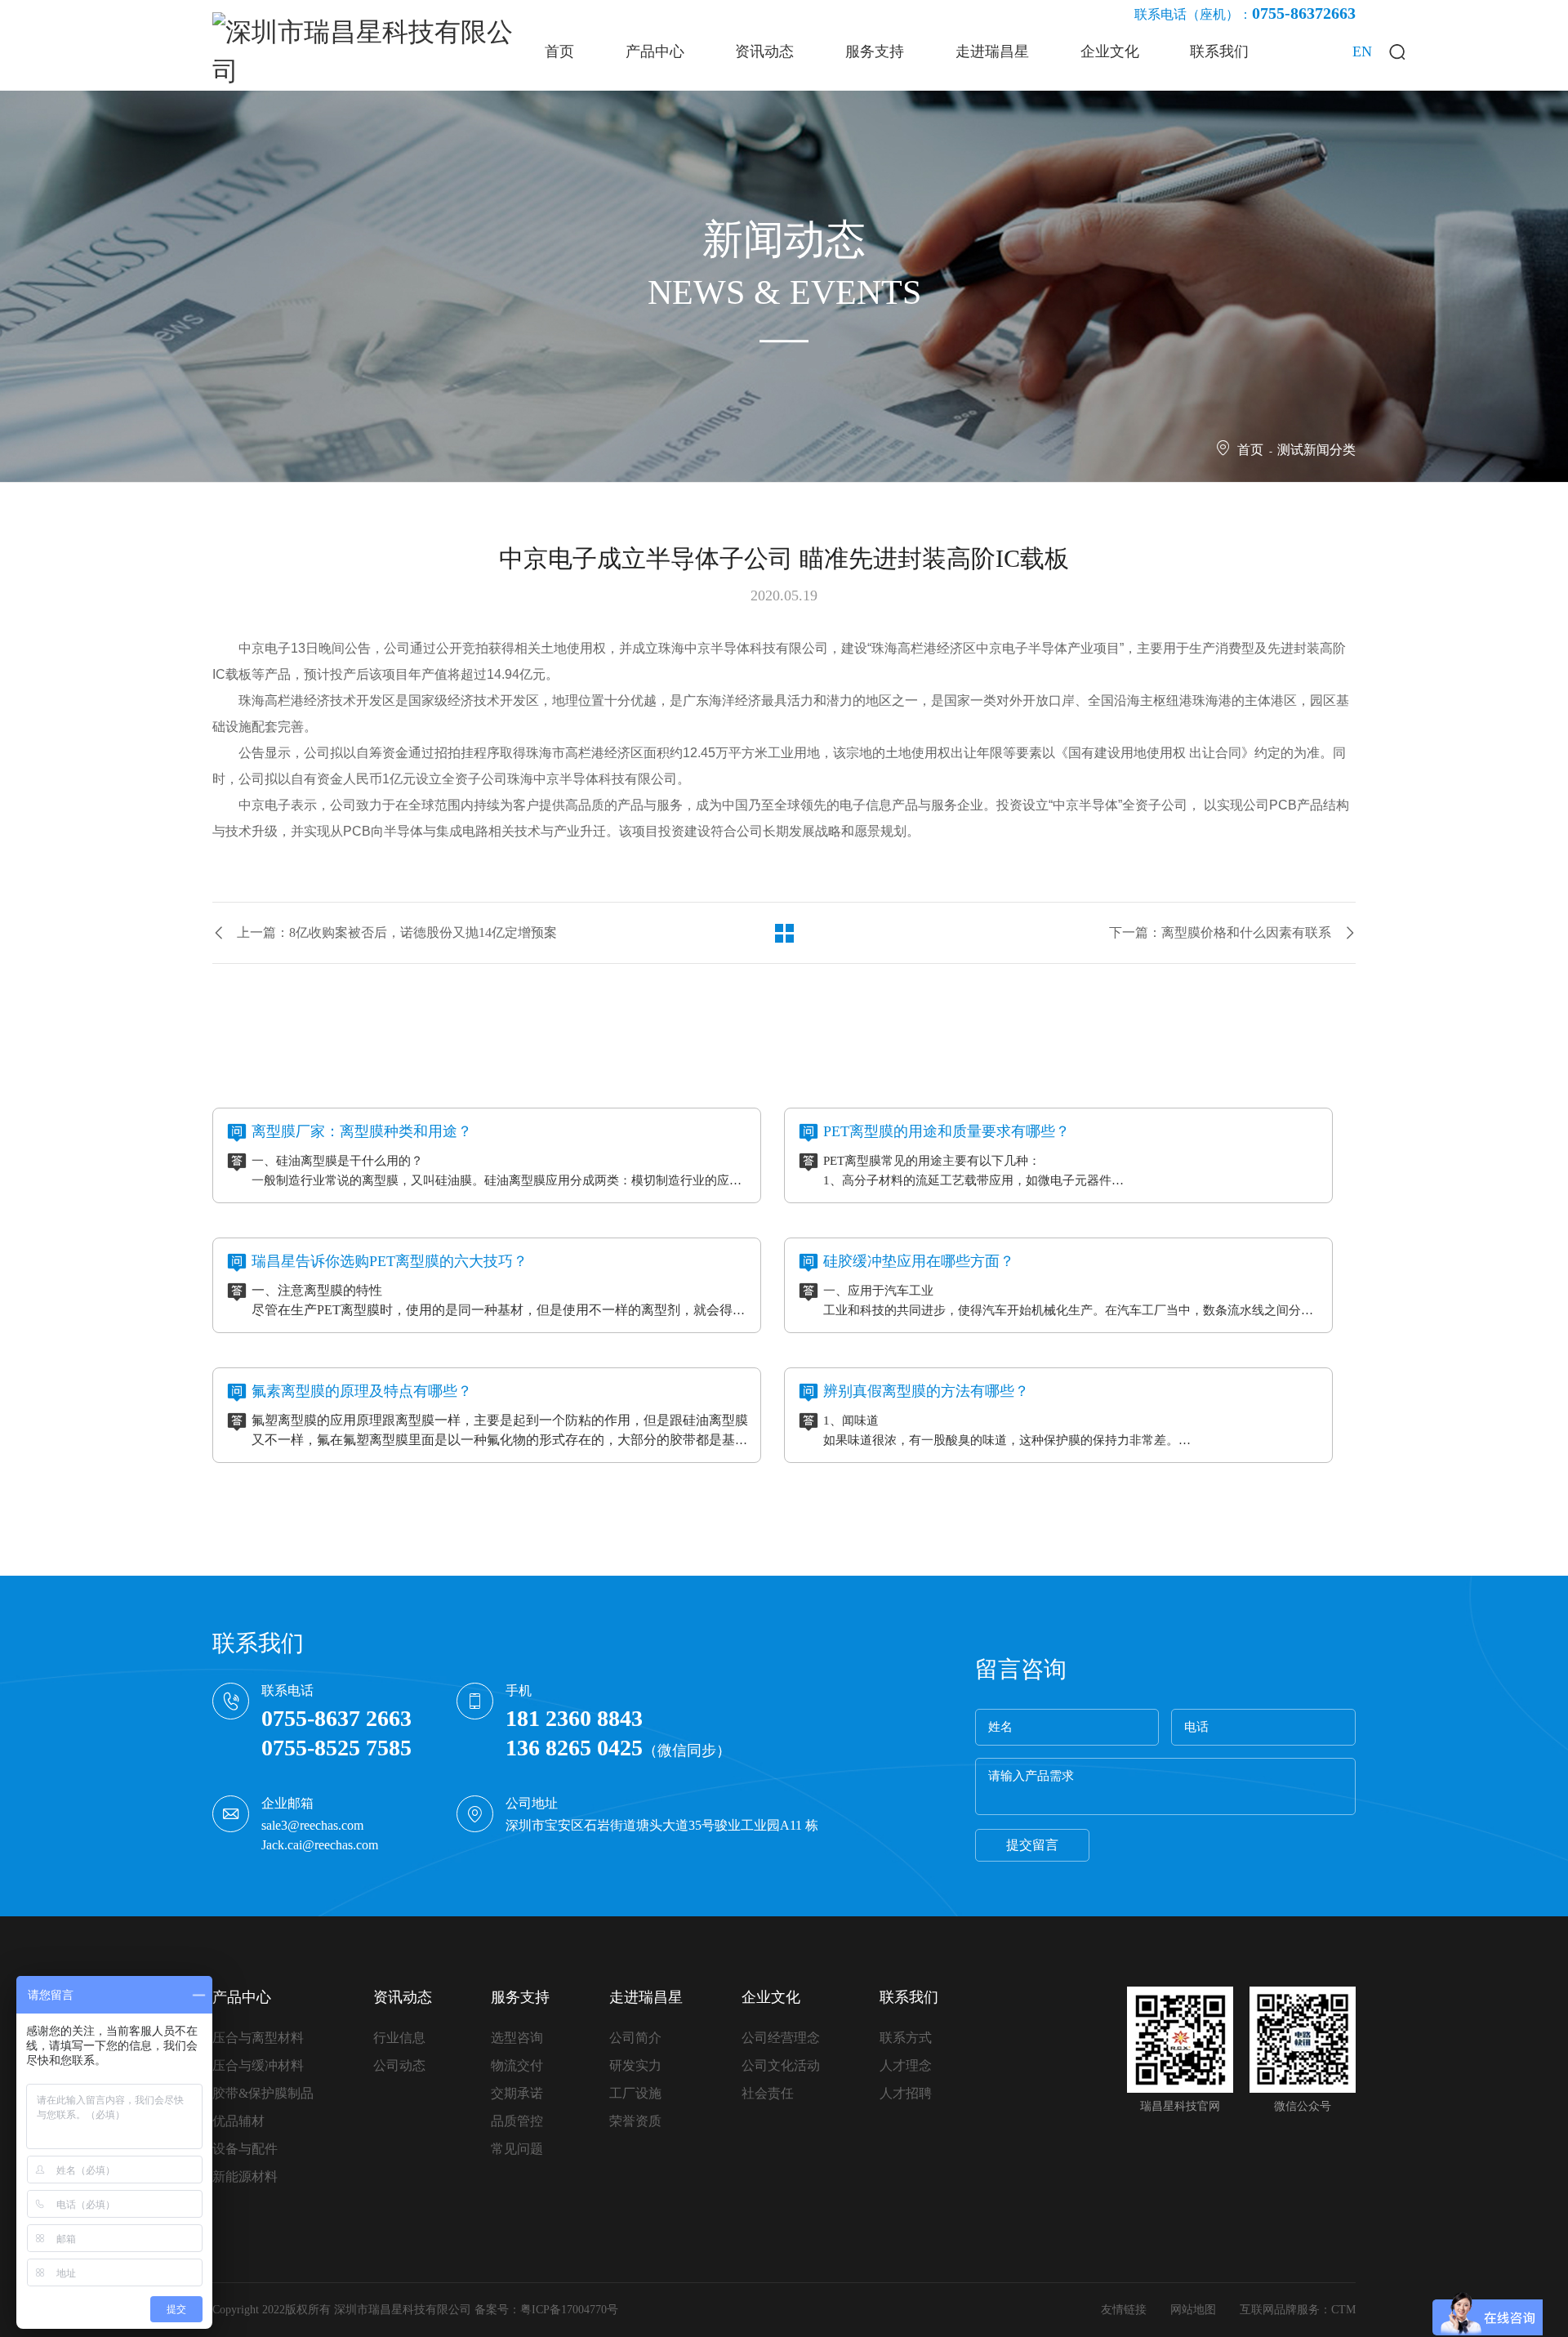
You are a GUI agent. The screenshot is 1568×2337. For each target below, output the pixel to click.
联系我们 (909, 1997)
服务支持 (520, 1997)
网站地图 (1193, 2310)
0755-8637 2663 (336, 1718)
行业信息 (399, 2038)
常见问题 (517, 2149)
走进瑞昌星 (646, 1997)
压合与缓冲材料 (258, 2065)
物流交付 (517, 2065)
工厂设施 (635, 2093)
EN (1362, 51)
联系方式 (906, 2038)
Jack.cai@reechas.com (320, 1845)
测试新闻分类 (1316, 450)
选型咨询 (517, 2038)
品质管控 (517, 2121)
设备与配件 (245, 2149)
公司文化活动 (781, 2065)
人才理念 (906, 2065)
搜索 (1396, 51)
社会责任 (768, 2093)
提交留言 (1032, 1845)
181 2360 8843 (574, 1718)
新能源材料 (245, 2176)
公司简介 (635, 2038)
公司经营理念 (781, 2038)
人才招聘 (906, 2093)
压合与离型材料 (258, 2038)
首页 (1250, 450)
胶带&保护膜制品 (263, 2093)
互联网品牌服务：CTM (1298, 2310)
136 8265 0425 (574, 1748)
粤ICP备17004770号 (569, 2310)
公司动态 (399, 2065)
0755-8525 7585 (336, 1748)
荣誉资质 (635, 2121)
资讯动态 (403, 1997)
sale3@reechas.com (312, 1825)
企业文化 (771, 1997)
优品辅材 (238, 2121)
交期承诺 (517, 2093)
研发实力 (635, 2065)
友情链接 (1124, 2310)
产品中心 (242, 1997)
